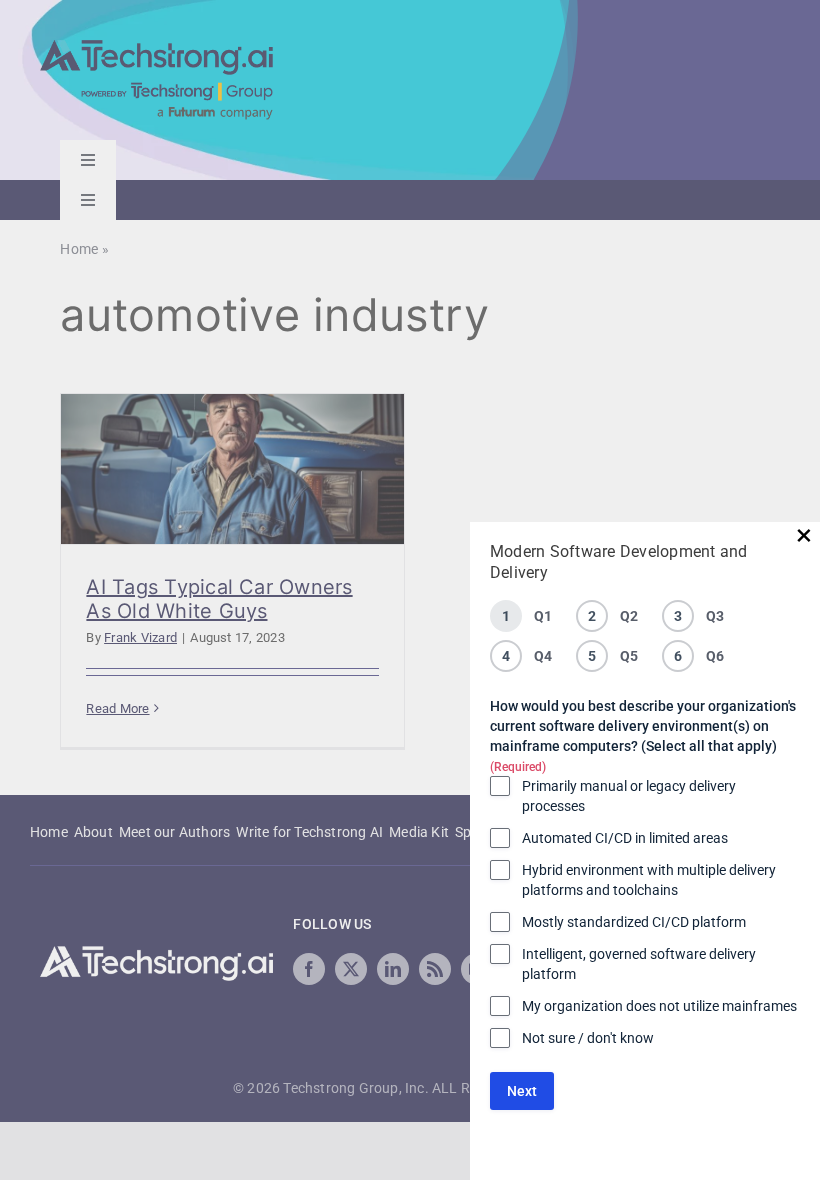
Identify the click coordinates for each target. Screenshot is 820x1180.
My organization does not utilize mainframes (659, 1006)
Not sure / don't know (588, 1038)
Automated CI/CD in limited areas (625, 838)
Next (522, 1091)
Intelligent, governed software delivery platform (639, 964)
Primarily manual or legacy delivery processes (629, 796)
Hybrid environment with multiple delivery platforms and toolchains (649, 880)
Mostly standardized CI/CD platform (634, 922)
